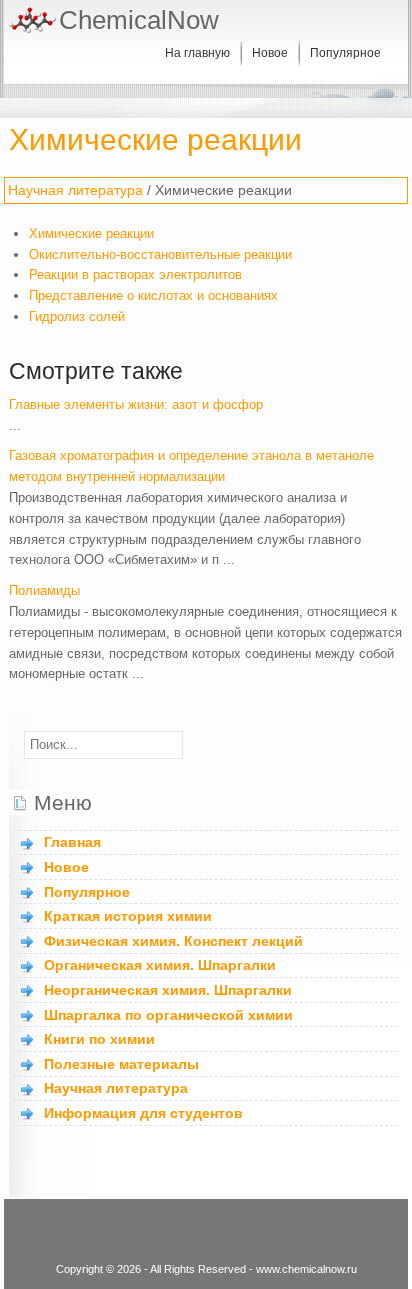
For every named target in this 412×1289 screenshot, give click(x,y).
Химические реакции (91, 233)
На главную (197, 53)
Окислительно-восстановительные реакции (160, 254)
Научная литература (75, 190)
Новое (270, 53)
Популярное (345, 53)
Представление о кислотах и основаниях (153, 295)
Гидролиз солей (77, 316)
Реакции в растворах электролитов (135, 274)
